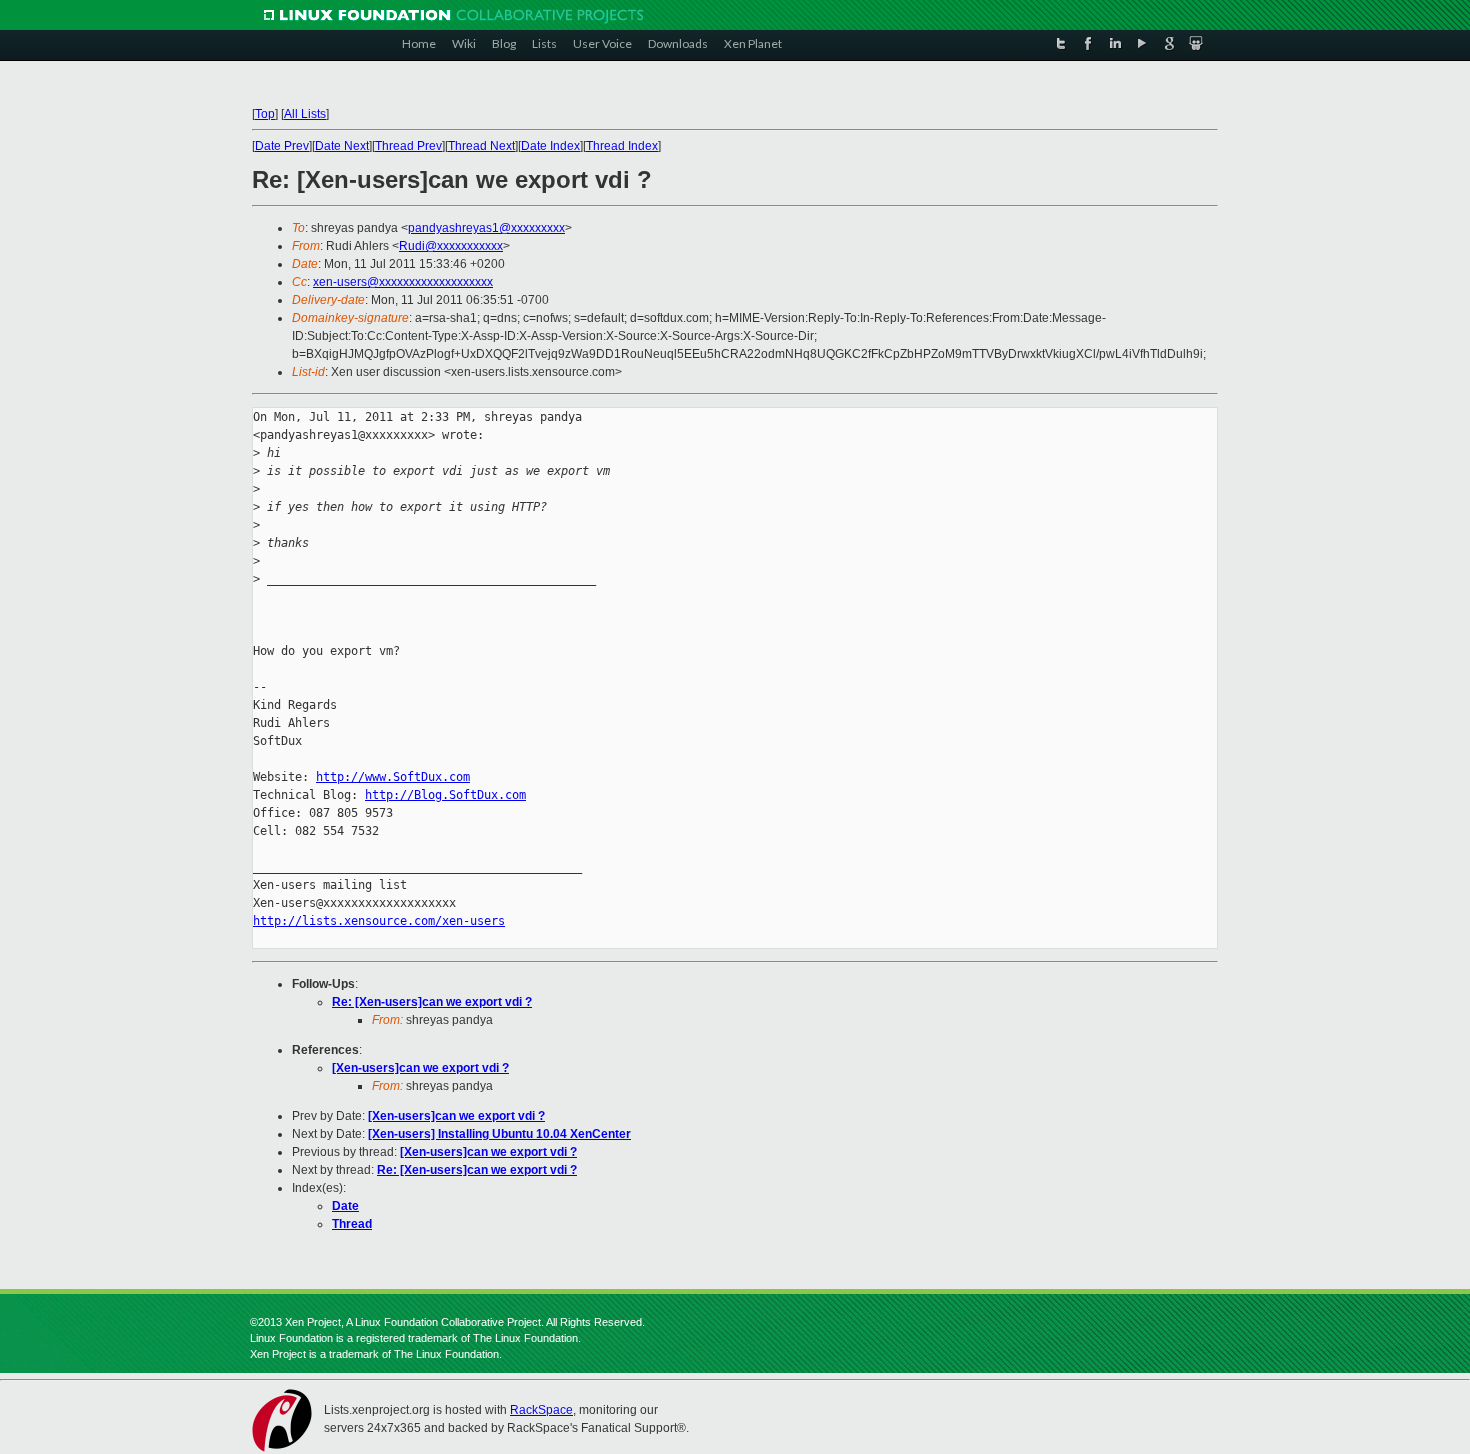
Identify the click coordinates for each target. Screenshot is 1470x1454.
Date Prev (282, 146)
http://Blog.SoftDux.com (445, 795)
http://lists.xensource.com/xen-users (379, 921)
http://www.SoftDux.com (393, 777)
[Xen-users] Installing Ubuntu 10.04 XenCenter (499, 1134)
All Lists (305, 114)
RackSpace (541, 1410)
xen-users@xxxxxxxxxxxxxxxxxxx (403, 282)
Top (265, 114)
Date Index (550, 146)
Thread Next (481, 146)
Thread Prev (408, 146)
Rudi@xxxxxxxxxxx (451, 246)
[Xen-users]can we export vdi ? (420, 1068)
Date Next (342, 146)
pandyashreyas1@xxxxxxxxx (486, 228)
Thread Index (622, 146)
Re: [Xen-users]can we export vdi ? (432, 1002)
